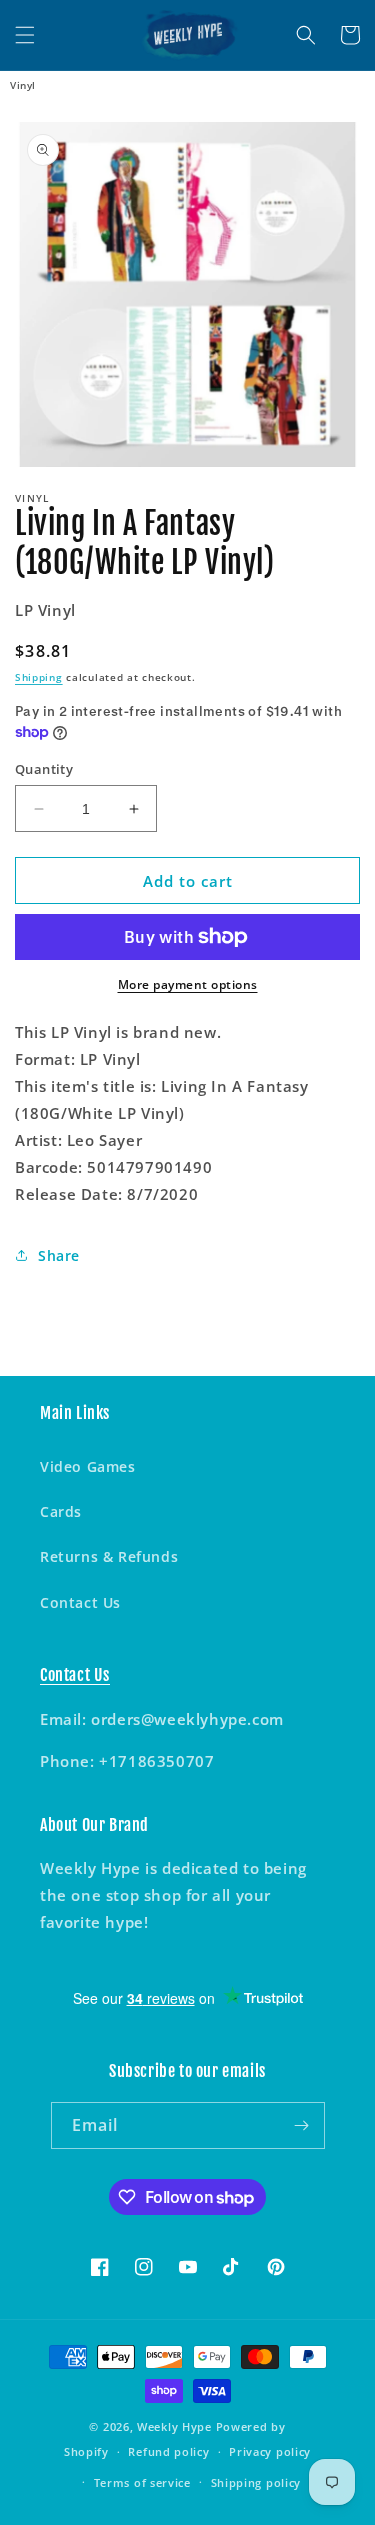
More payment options (188, 984)
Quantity (44, 769)
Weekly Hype (174, 2426)
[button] (25, 35)
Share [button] (59, 1255)
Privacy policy (270, 2451)
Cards (61, 1511)
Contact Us (80, 1602)
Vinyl (23, 85)
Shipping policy (256, 2482)
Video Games (88, 1466)
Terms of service (142, 2482)
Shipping (39, 677)
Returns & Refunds (109, 1556)
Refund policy (168, 2451)
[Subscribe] (302, 2125)
